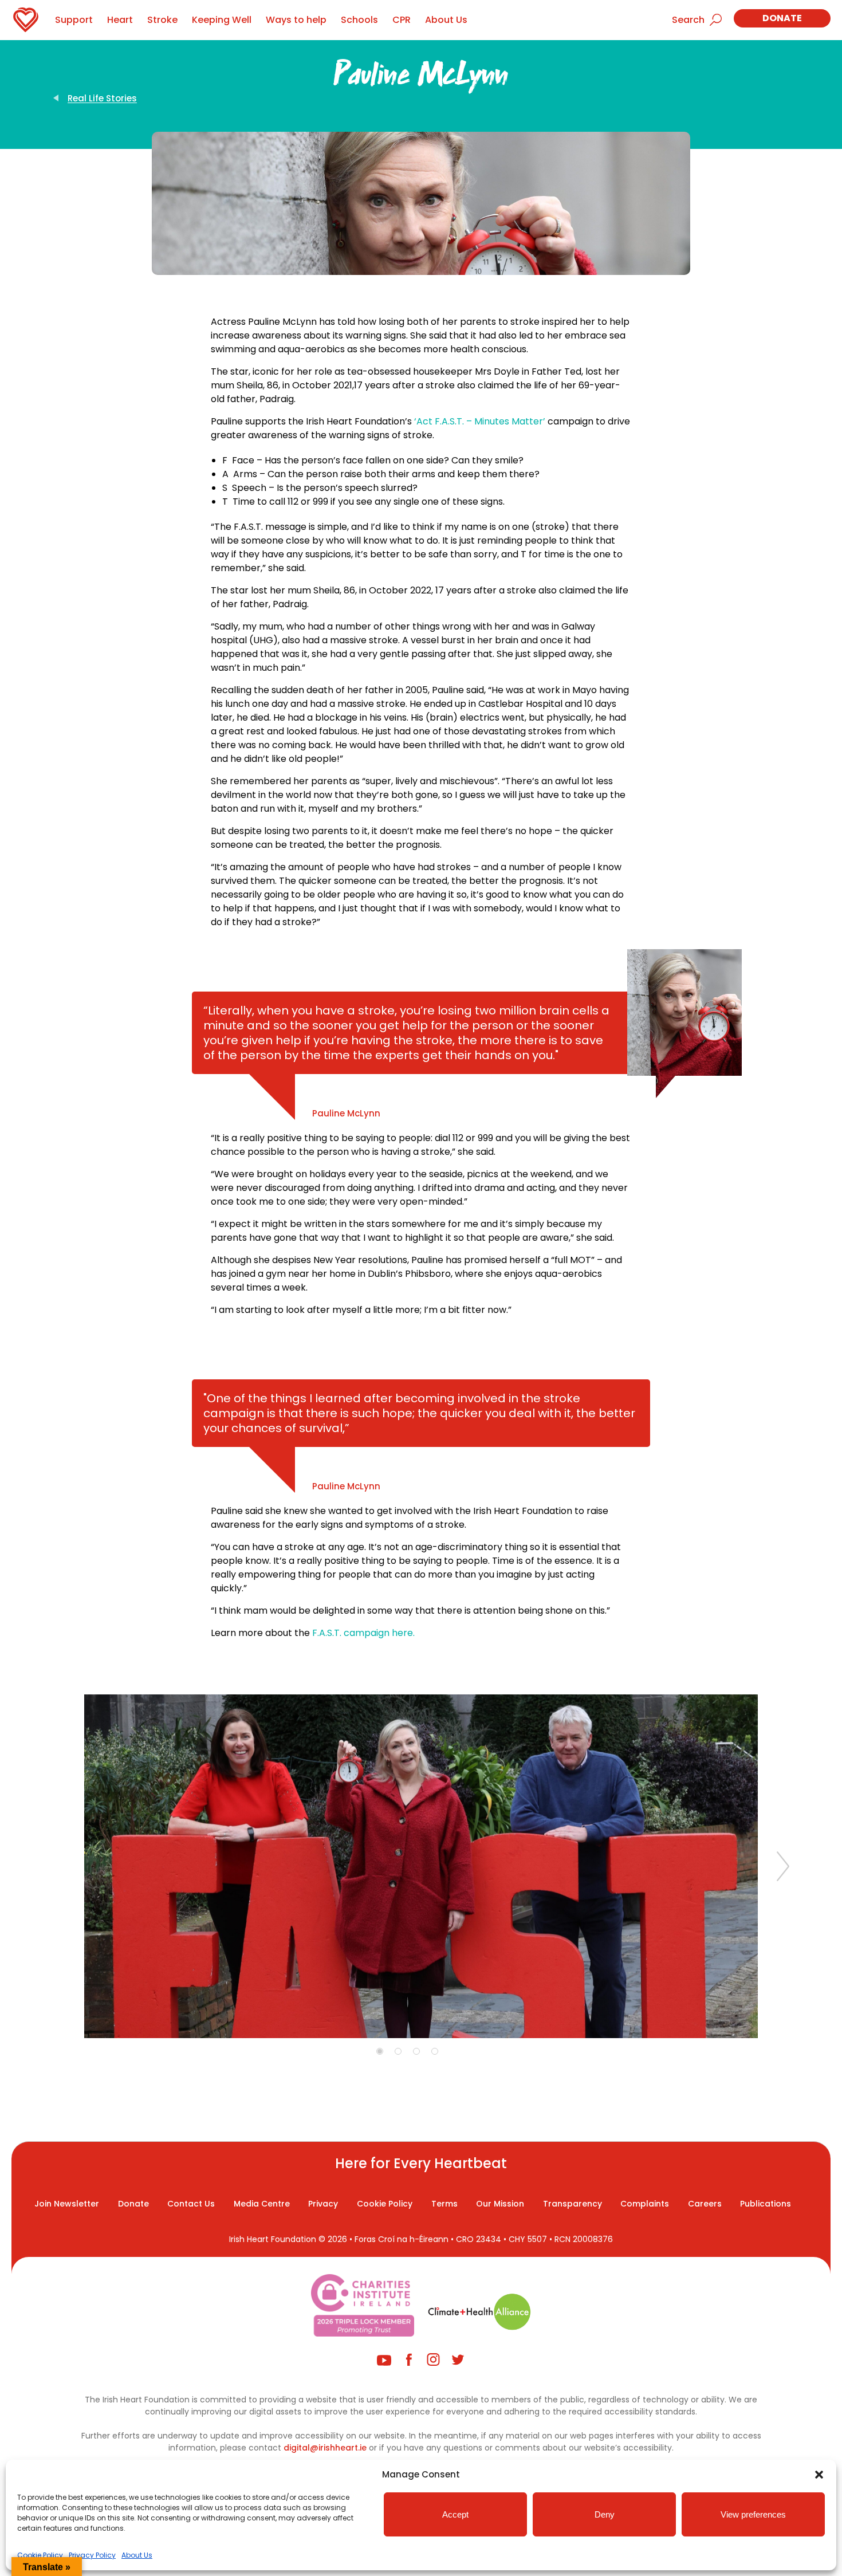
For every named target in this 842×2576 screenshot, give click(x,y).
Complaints (645, 2204)
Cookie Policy (40, 2555)
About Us (137, 2555)
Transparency (573, 2204)
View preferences (753, 2514)
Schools (359, 20)
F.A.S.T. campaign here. (363, 1633)
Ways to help (296, 20)
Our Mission (500, 2204)
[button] (819, 2475)
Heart (120, 20)
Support (74, 20)
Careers (705, 2204)
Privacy (323, 2204)
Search (688, 20)
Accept (455, 2514)
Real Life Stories (102, 98)
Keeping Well (222, 20)
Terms (444, 2204)
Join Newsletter (67, 2204)
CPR (402, 20)
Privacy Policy (92, 2555)
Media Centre (262, 2204)
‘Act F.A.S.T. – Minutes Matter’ (480, 421)
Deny (605, 2514)
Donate (782, 18)
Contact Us (191, 2204)
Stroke (162, 20)
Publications (766, 2204)
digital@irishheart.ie (325, 2448)
